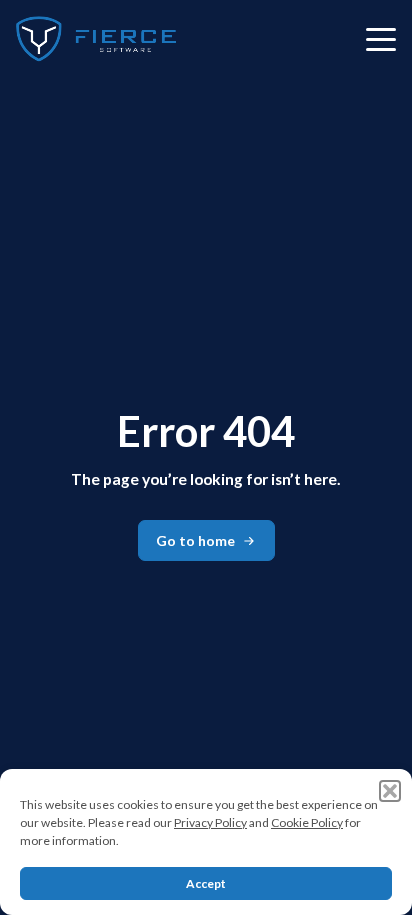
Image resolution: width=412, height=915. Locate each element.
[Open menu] (381, 39)
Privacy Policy (210, 822)
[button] (390, 791)
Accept (206, 883)
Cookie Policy (307, 822)
